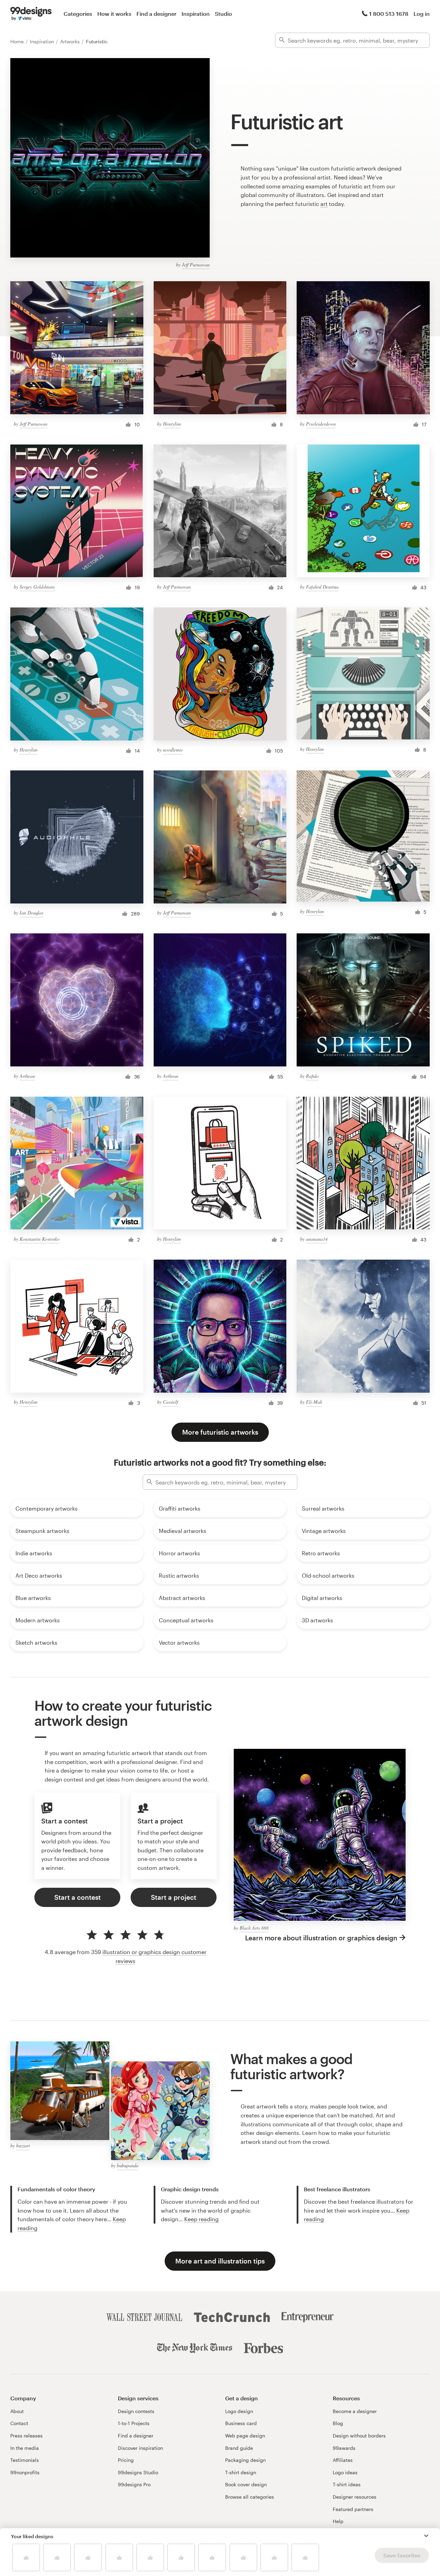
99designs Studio (138, 2472)
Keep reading (201, 2219)
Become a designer (355, 2411)
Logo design (239, 2411)
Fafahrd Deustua (322, 587)
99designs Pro (134, 2484)
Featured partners (353, 2509)
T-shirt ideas (347, 2484)
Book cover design (246, 2484)
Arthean (27, 1076)
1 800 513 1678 (389, 14)
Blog (338, 2423)
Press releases (26, 2436)
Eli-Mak (314, 1402)
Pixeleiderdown (321, 424)
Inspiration (196, 14)
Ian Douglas (31, 913)
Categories (78, 14)
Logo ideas (345, 2472)
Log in (422, 14)
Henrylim (172, 424)
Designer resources (355, 2497)
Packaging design (245, 2460)
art (324, 204)
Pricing (126, 2460)
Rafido (312, 1076)
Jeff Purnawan (196, 265)
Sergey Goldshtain (37, 587)
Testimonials (25, 2460)
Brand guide (239, 2448)
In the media (25, 2448)
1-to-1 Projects (134, 2423)
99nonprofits (25, 2472)
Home (18, 41)
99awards (344, 2448)
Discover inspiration (140, 2448)
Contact (19, 2423)
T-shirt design (241, 2472)
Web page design (245, 2436)
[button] (426, 2536)
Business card (241, 2423)
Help (338, 2521)
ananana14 (317, 1239)
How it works (114, 14)
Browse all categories (250, 2497)
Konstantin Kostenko (40, 1239)
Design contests (136, 2411)
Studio (223, 14)
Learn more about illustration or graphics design (321, 1938)
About (17, 2411)
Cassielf (170, 1402)
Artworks (71, 41)
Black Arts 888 (254, 1928)
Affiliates (343, 2460)
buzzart (23, 2145)
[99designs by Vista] (31, 14)
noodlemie (173, 750)
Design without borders (359, 2436)
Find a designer (156, 14)
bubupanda (128, 2165)
